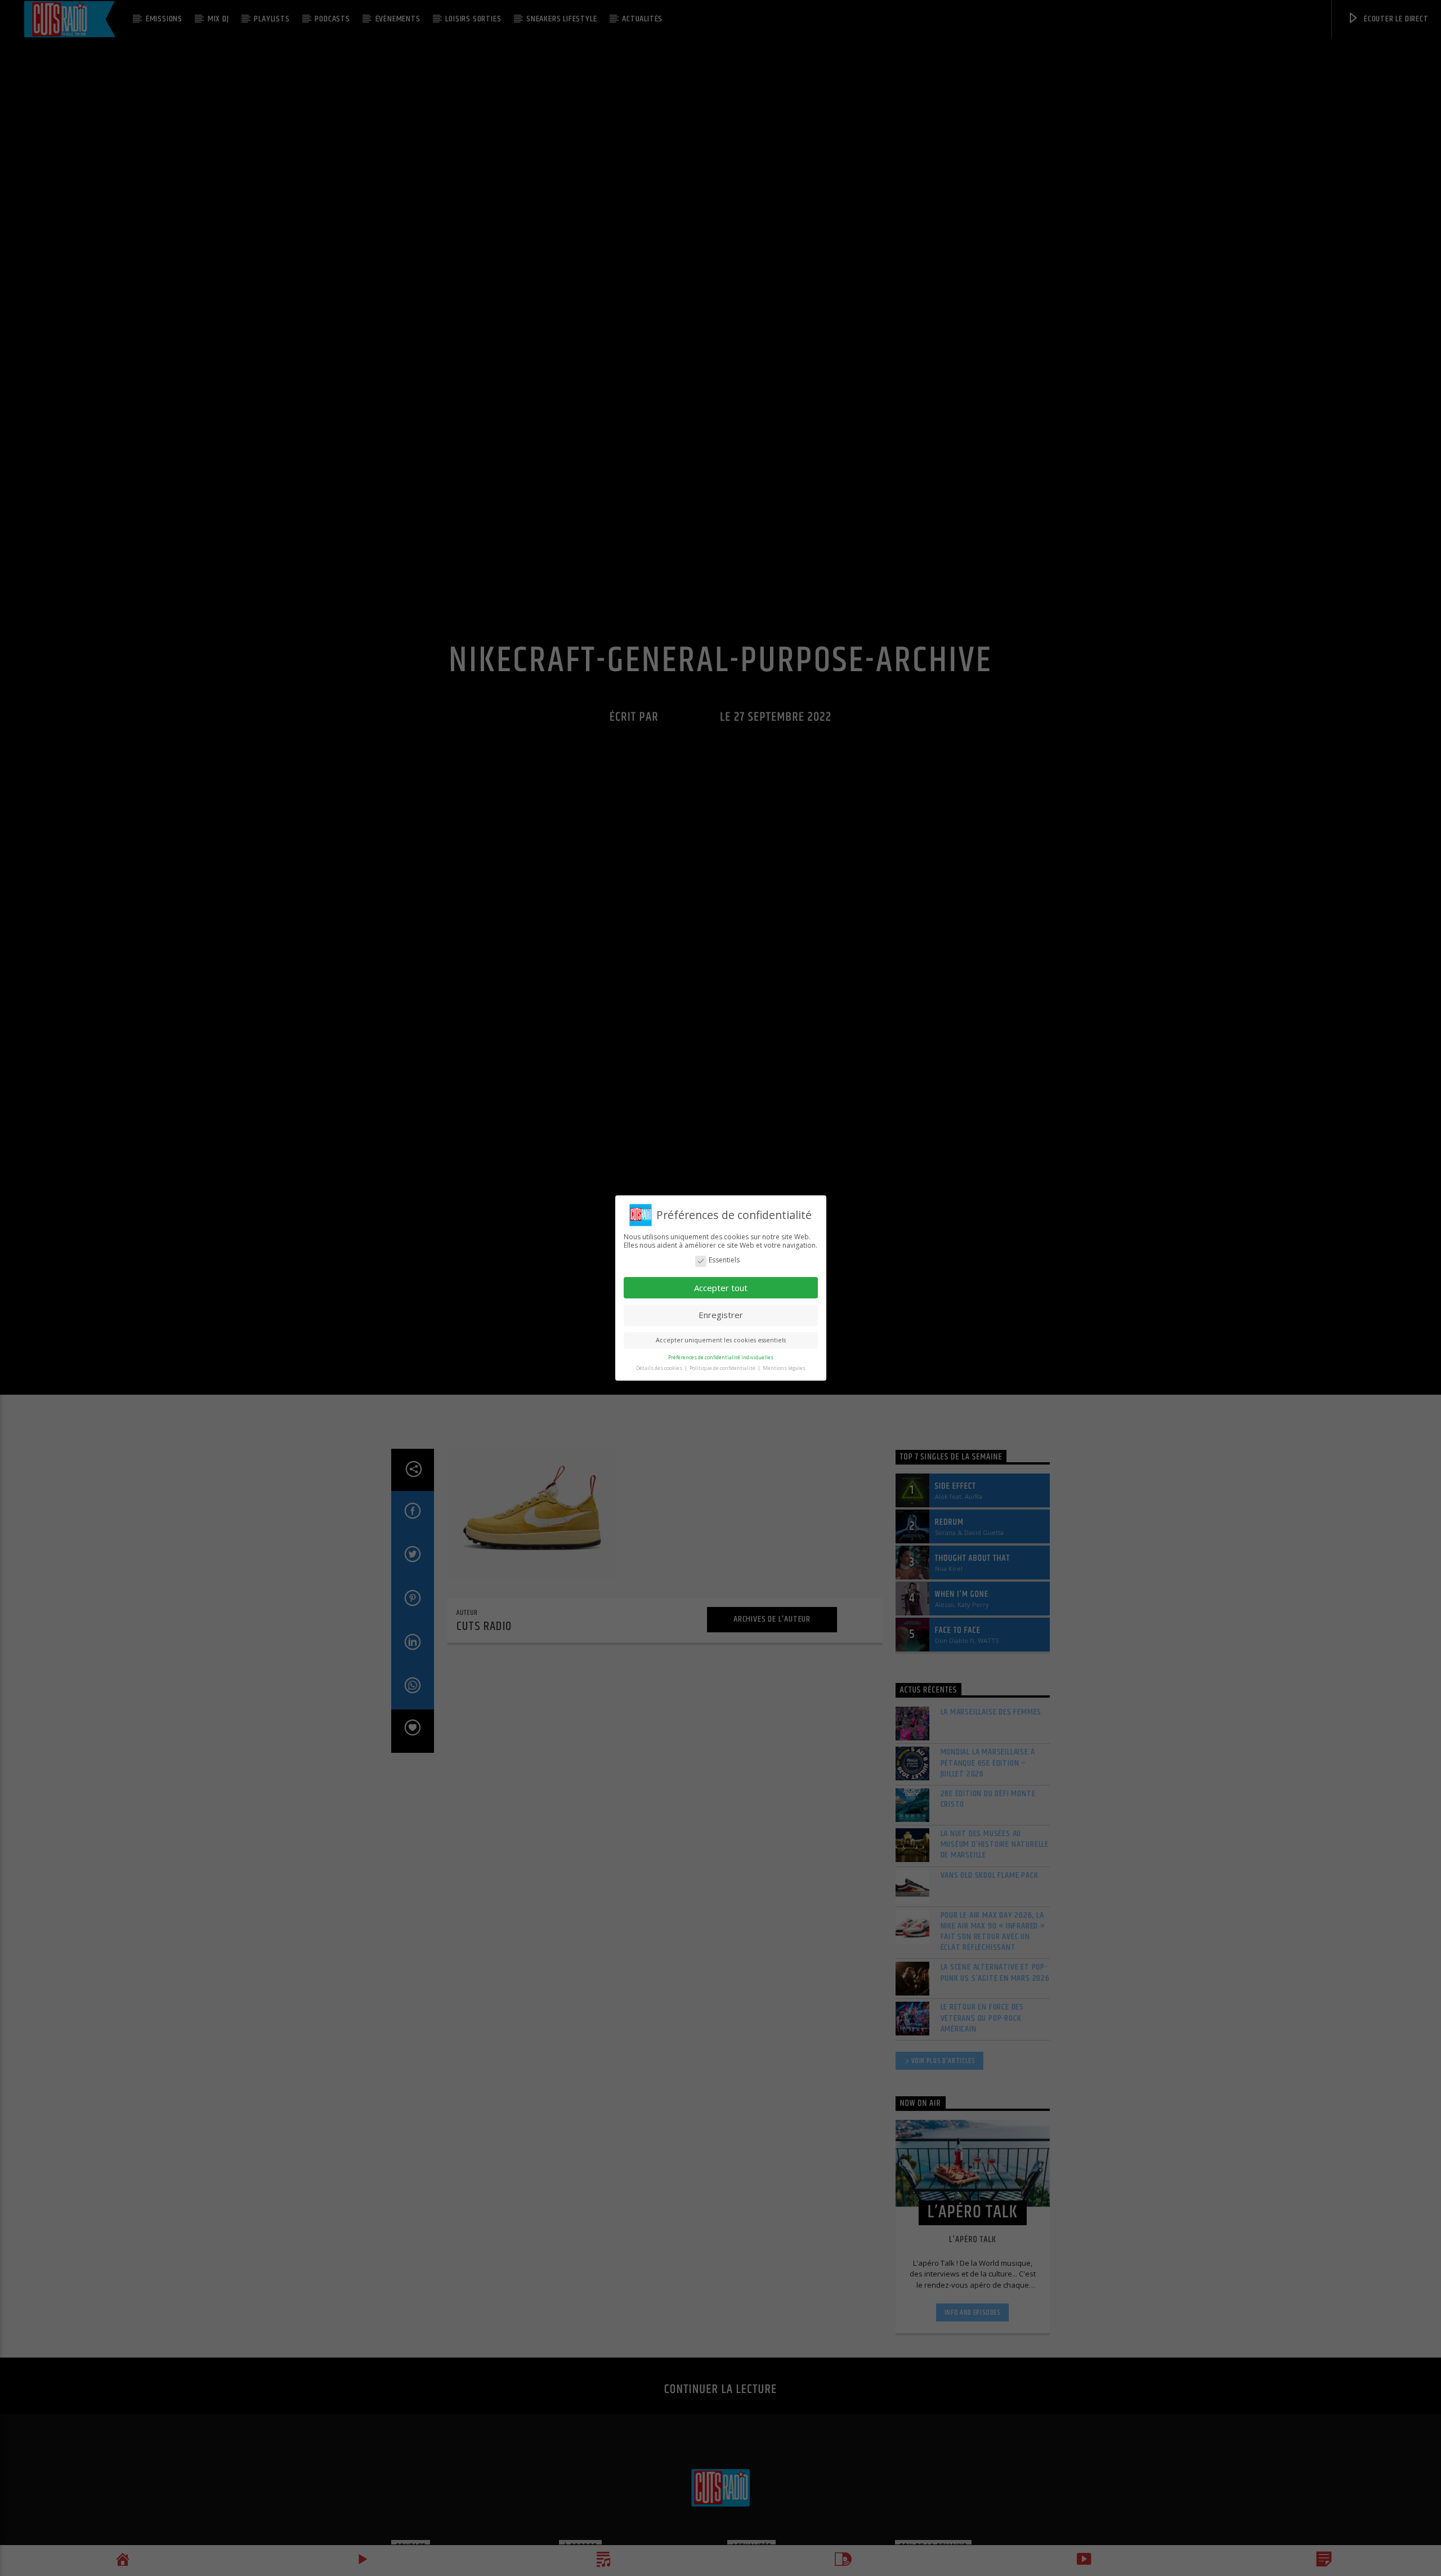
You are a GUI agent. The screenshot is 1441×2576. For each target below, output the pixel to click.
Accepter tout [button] (721, 1288)
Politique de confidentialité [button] (723, 1368)
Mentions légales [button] (784, 1368)
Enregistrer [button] (721, 1315)
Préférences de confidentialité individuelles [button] (721, 1357)
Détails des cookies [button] (660, 1368)
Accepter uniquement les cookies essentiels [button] (721, 1340)
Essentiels (724, 1260)
